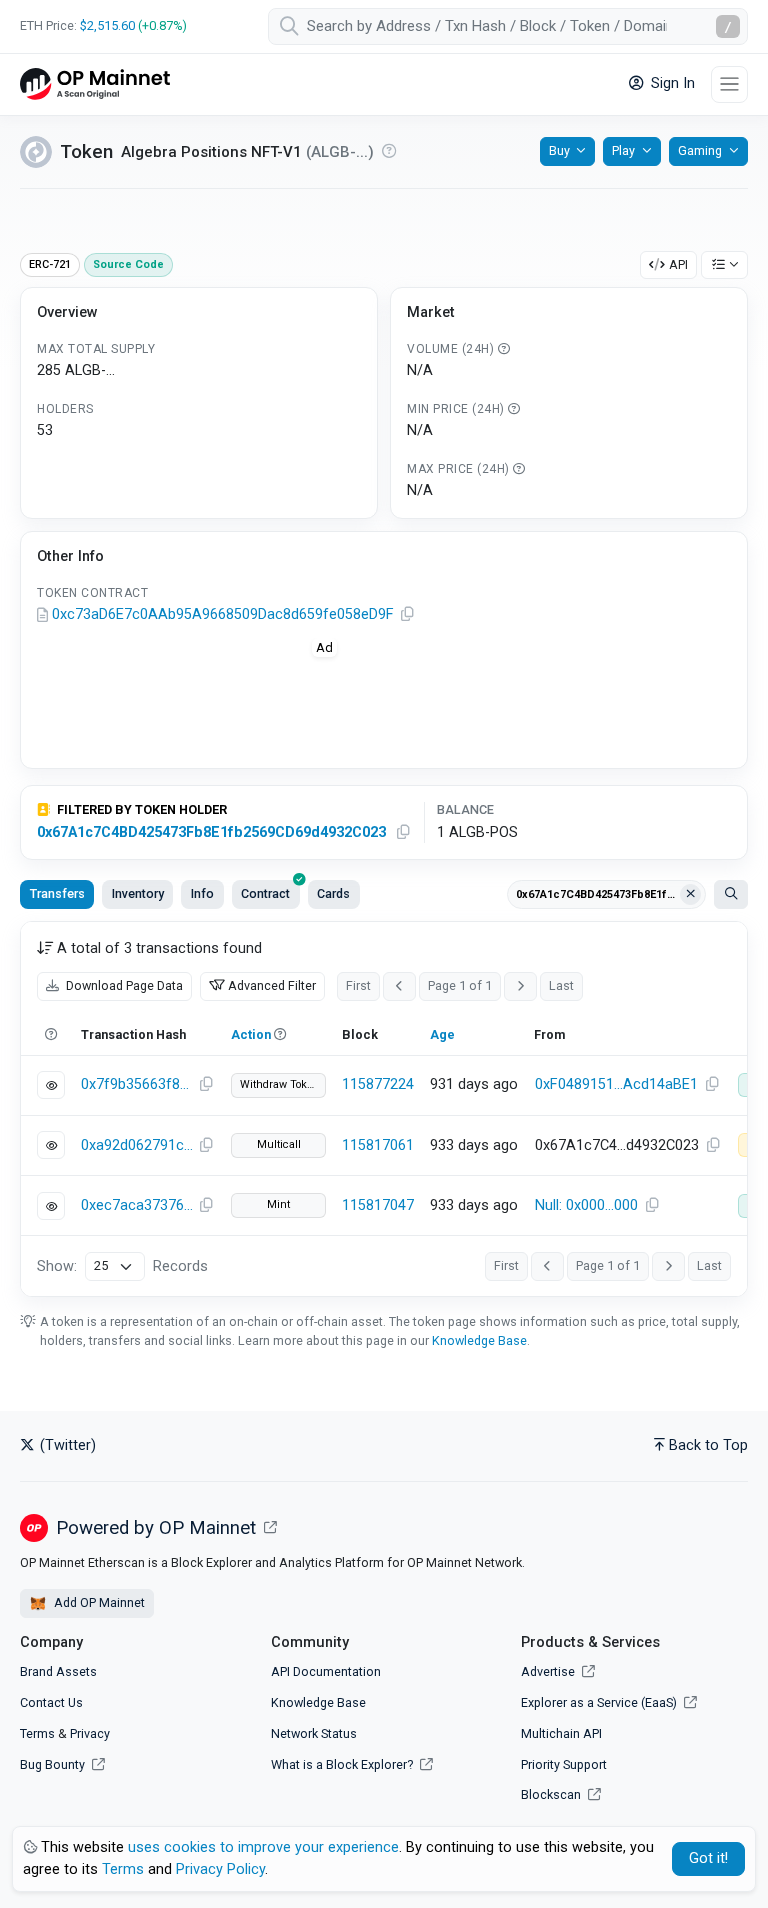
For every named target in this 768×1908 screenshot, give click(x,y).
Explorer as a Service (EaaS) (600, 1702)
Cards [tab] (333, 893)
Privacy (90, 1733)
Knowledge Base (479, 1340)
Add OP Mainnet (98, 1602)
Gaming (700, 150)
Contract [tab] (265, 893)
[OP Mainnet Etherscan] (95, 84)
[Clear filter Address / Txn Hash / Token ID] (691, 895)
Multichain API (561, 1733)
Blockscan (552, 1794)
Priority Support (564, 1764)
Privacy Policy (220, 1869)
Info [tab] (202, 893)
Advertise (549, 1671)
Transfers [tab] (57, 893)
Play (623, 150)
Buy (559, 150)
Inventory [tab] (138, 893)
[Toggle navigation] (729, 84)
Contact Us (51, 1702)
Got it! (708, 1858)
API (678, 264)
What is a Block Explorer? (343, 1764)
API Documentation (326, 1671)
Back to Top (708, 1445)
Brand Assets (58, 1671)
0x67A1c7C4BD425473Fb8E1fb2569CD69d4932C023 (211, 832)
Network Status (314, 1733)
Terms (37, 1733)
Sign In (671, 83)
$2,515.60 (107, 25)
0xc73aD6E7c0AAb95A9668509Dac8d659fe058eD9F (223, 614)
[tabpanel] (384, 1109)
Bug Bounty (52, 1764)
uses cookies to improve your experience (263, 1847)
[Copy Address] (407, 615)
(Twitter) (66, 1445)
